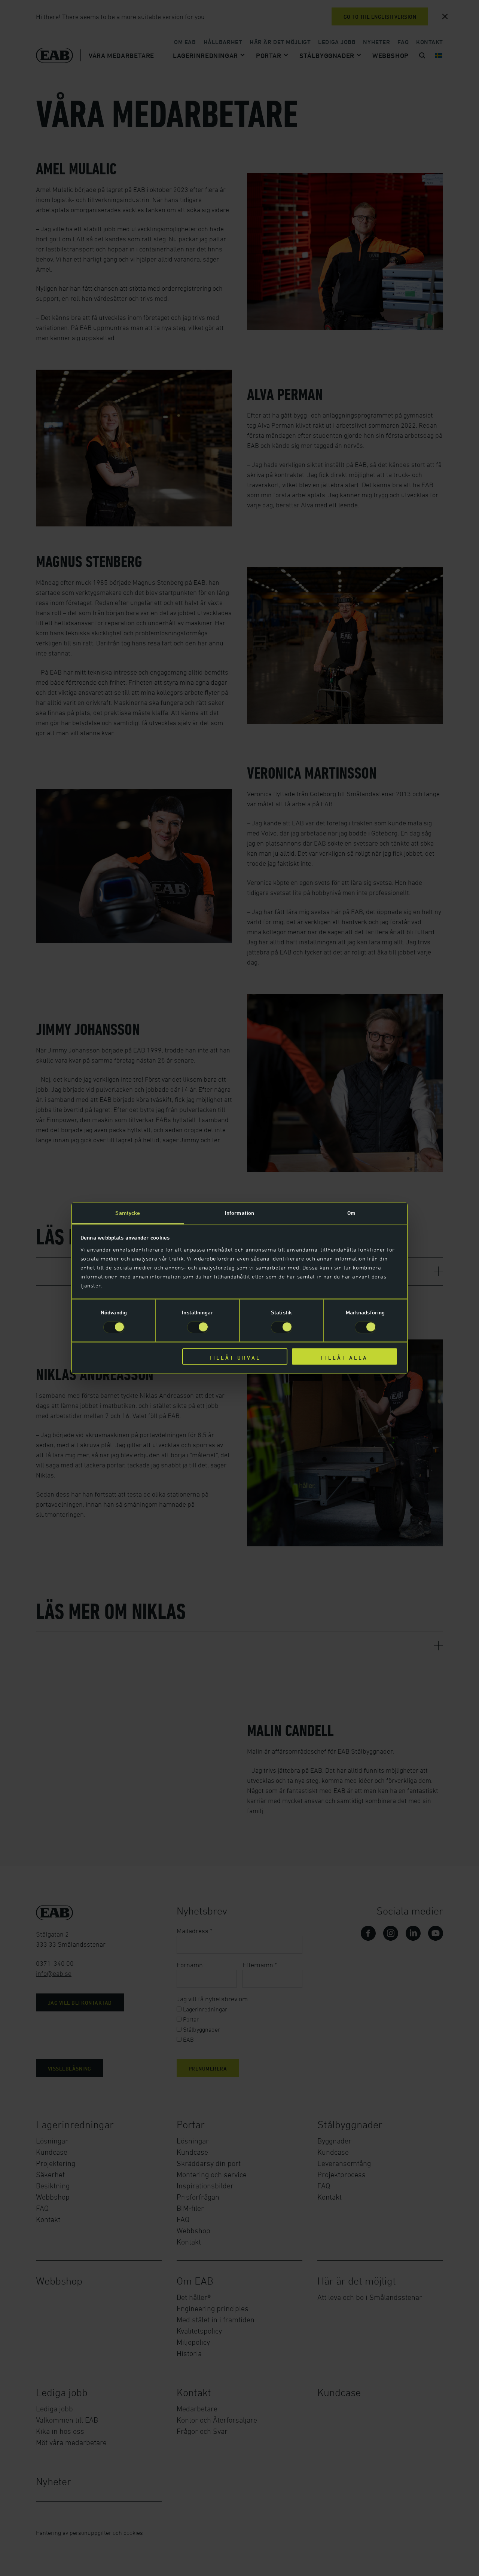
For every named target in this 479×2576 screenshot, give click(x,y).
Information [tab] (239, 1213)
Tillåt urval (235, 1358)
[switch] (198, 1327)
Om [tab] (351, 1213)
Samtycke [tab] (128, 1213)
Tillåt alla (344, 1358)
